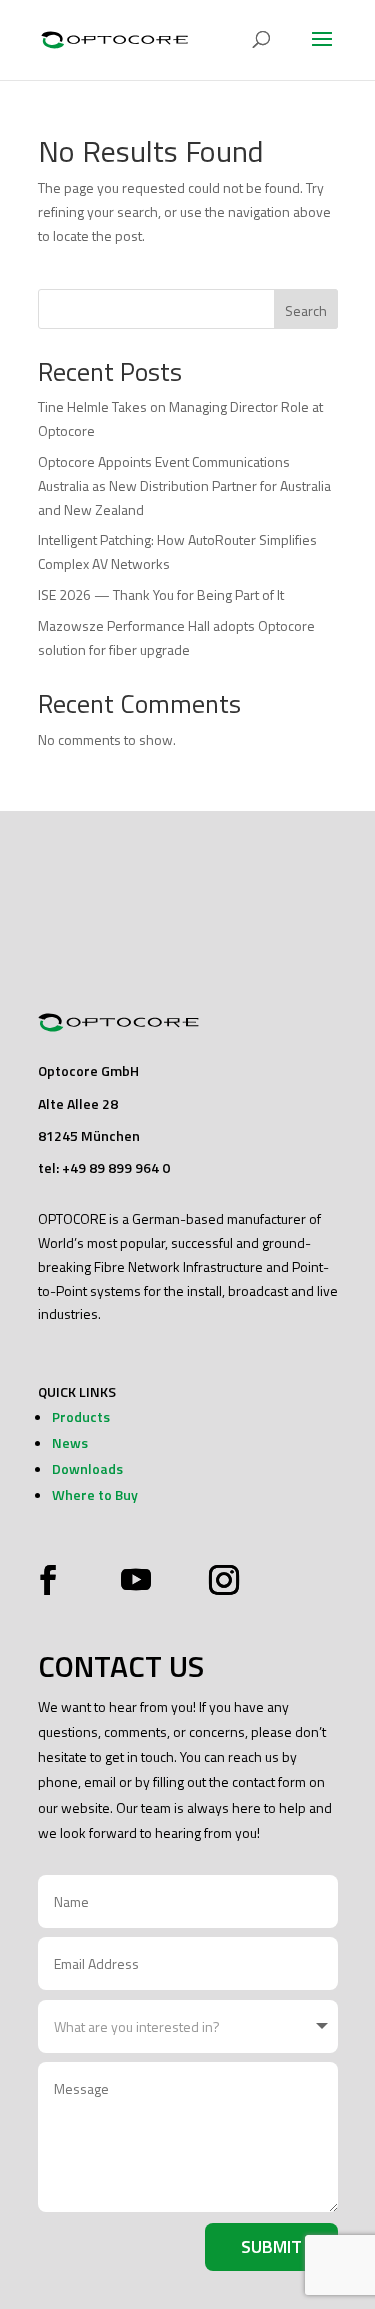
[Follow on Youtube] (136, 1580)
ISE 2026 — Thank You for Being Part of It (161, 594)
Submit (271, 2246)
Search (306, 310)
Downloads (87, 1468)
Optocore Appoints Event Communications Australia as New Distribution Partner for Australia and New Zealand (184, 485)
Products (81, 1416)
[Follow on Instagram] (219, 1580)
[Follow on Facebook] (53, 1580)
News (70, 1442)
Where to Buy (95, 1494)
